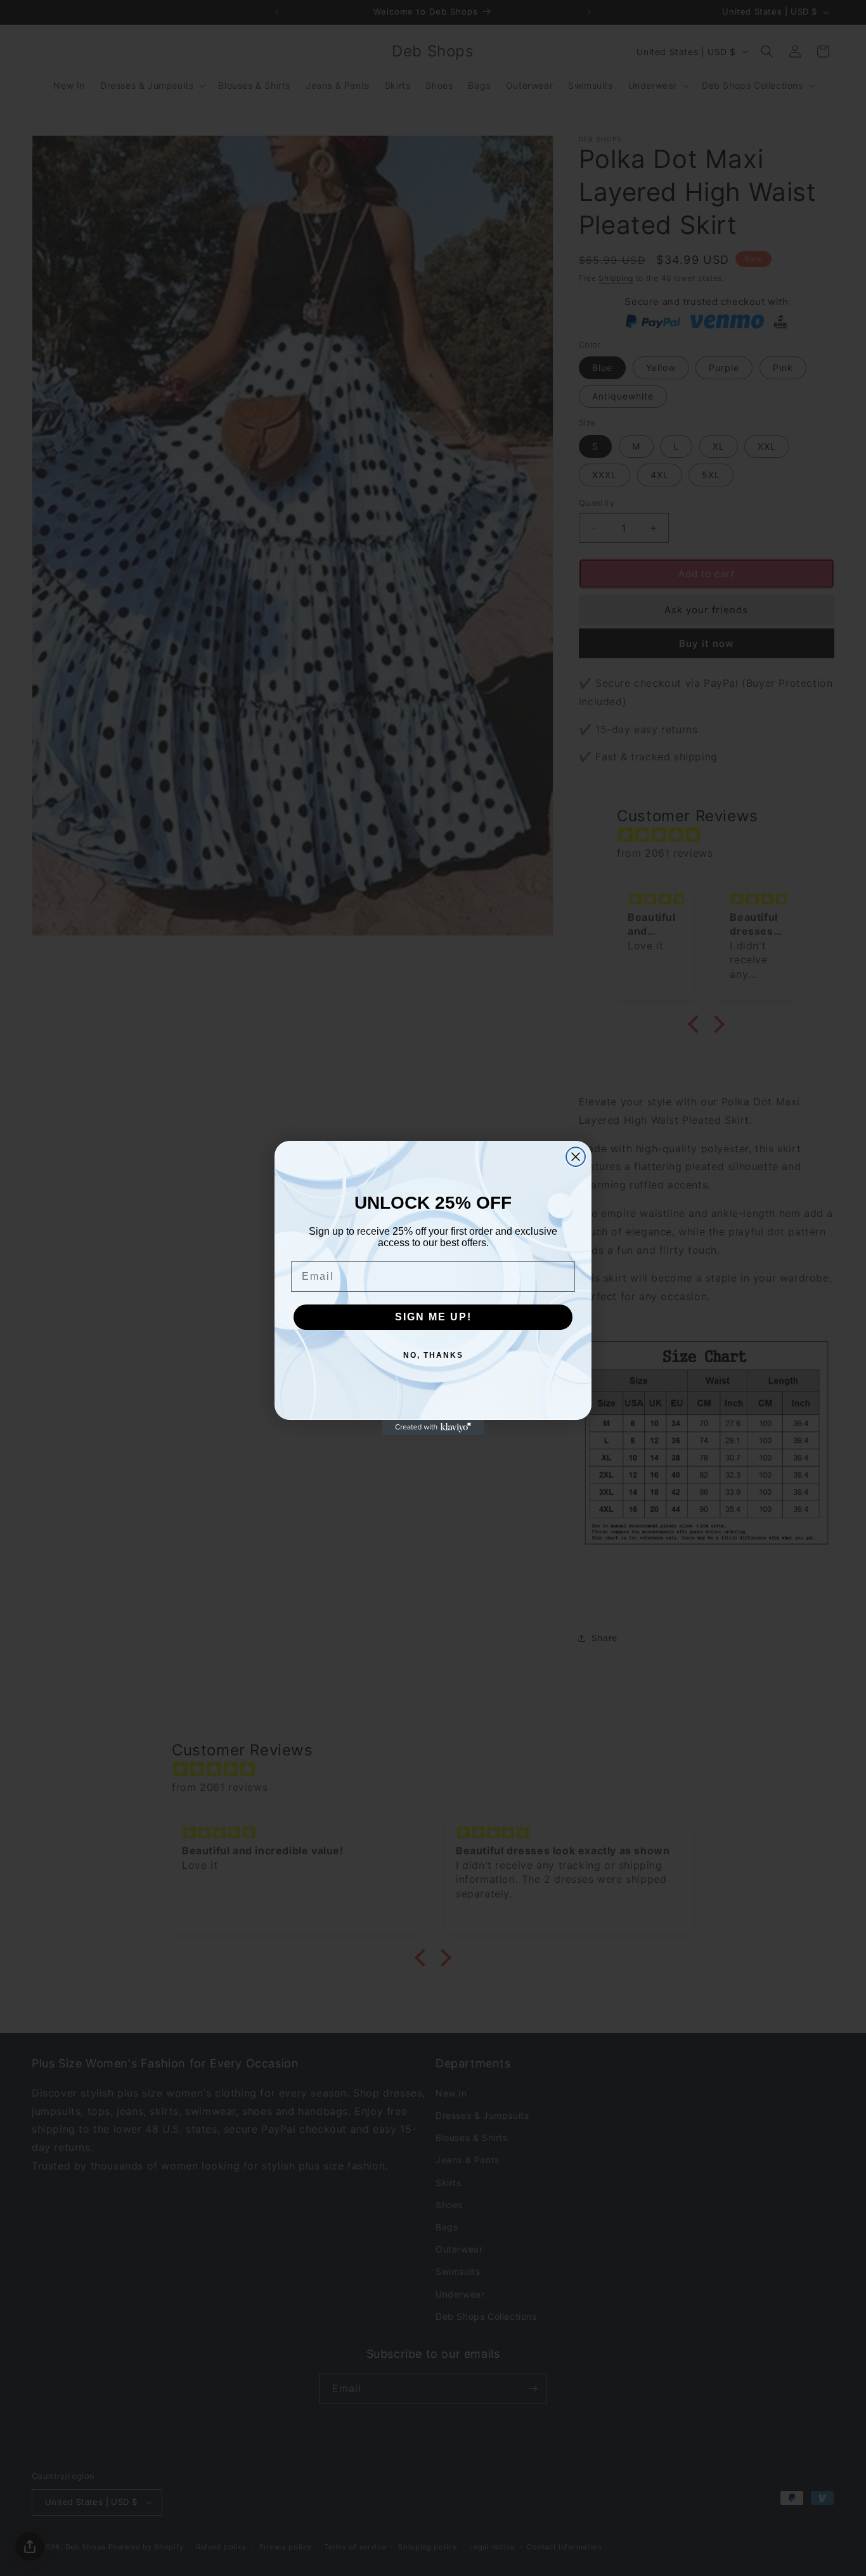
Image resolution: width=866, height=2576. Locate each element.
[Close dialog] (576, 1157)
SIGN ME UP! (433, 1317)
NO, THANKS (433, 1355)
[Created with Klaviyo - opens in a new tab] (433, 1428)
